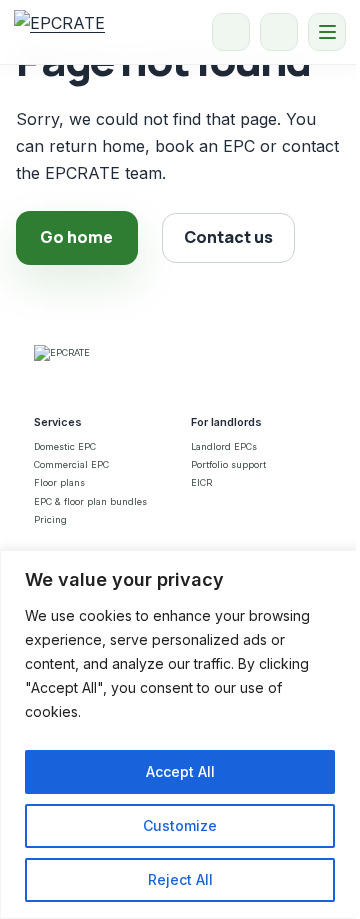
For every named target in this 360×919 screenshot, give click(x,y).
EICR (201, 482)
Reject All (180, 879)
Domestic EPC (65, 446)
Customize (180, 825)
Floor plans (59, 482)
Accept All (180, 771)
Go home (76, 237)
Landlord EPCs (224, 446)
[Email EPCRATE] (279, 32)
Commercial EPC (71, 464)
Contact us (228, 237)
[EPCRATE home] (59, 32)
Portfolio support (228, 464)
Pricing (50, 519)
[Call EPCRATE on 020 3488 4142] (231, 32)
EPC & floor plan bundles (90, 501)
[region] (180, 734)
